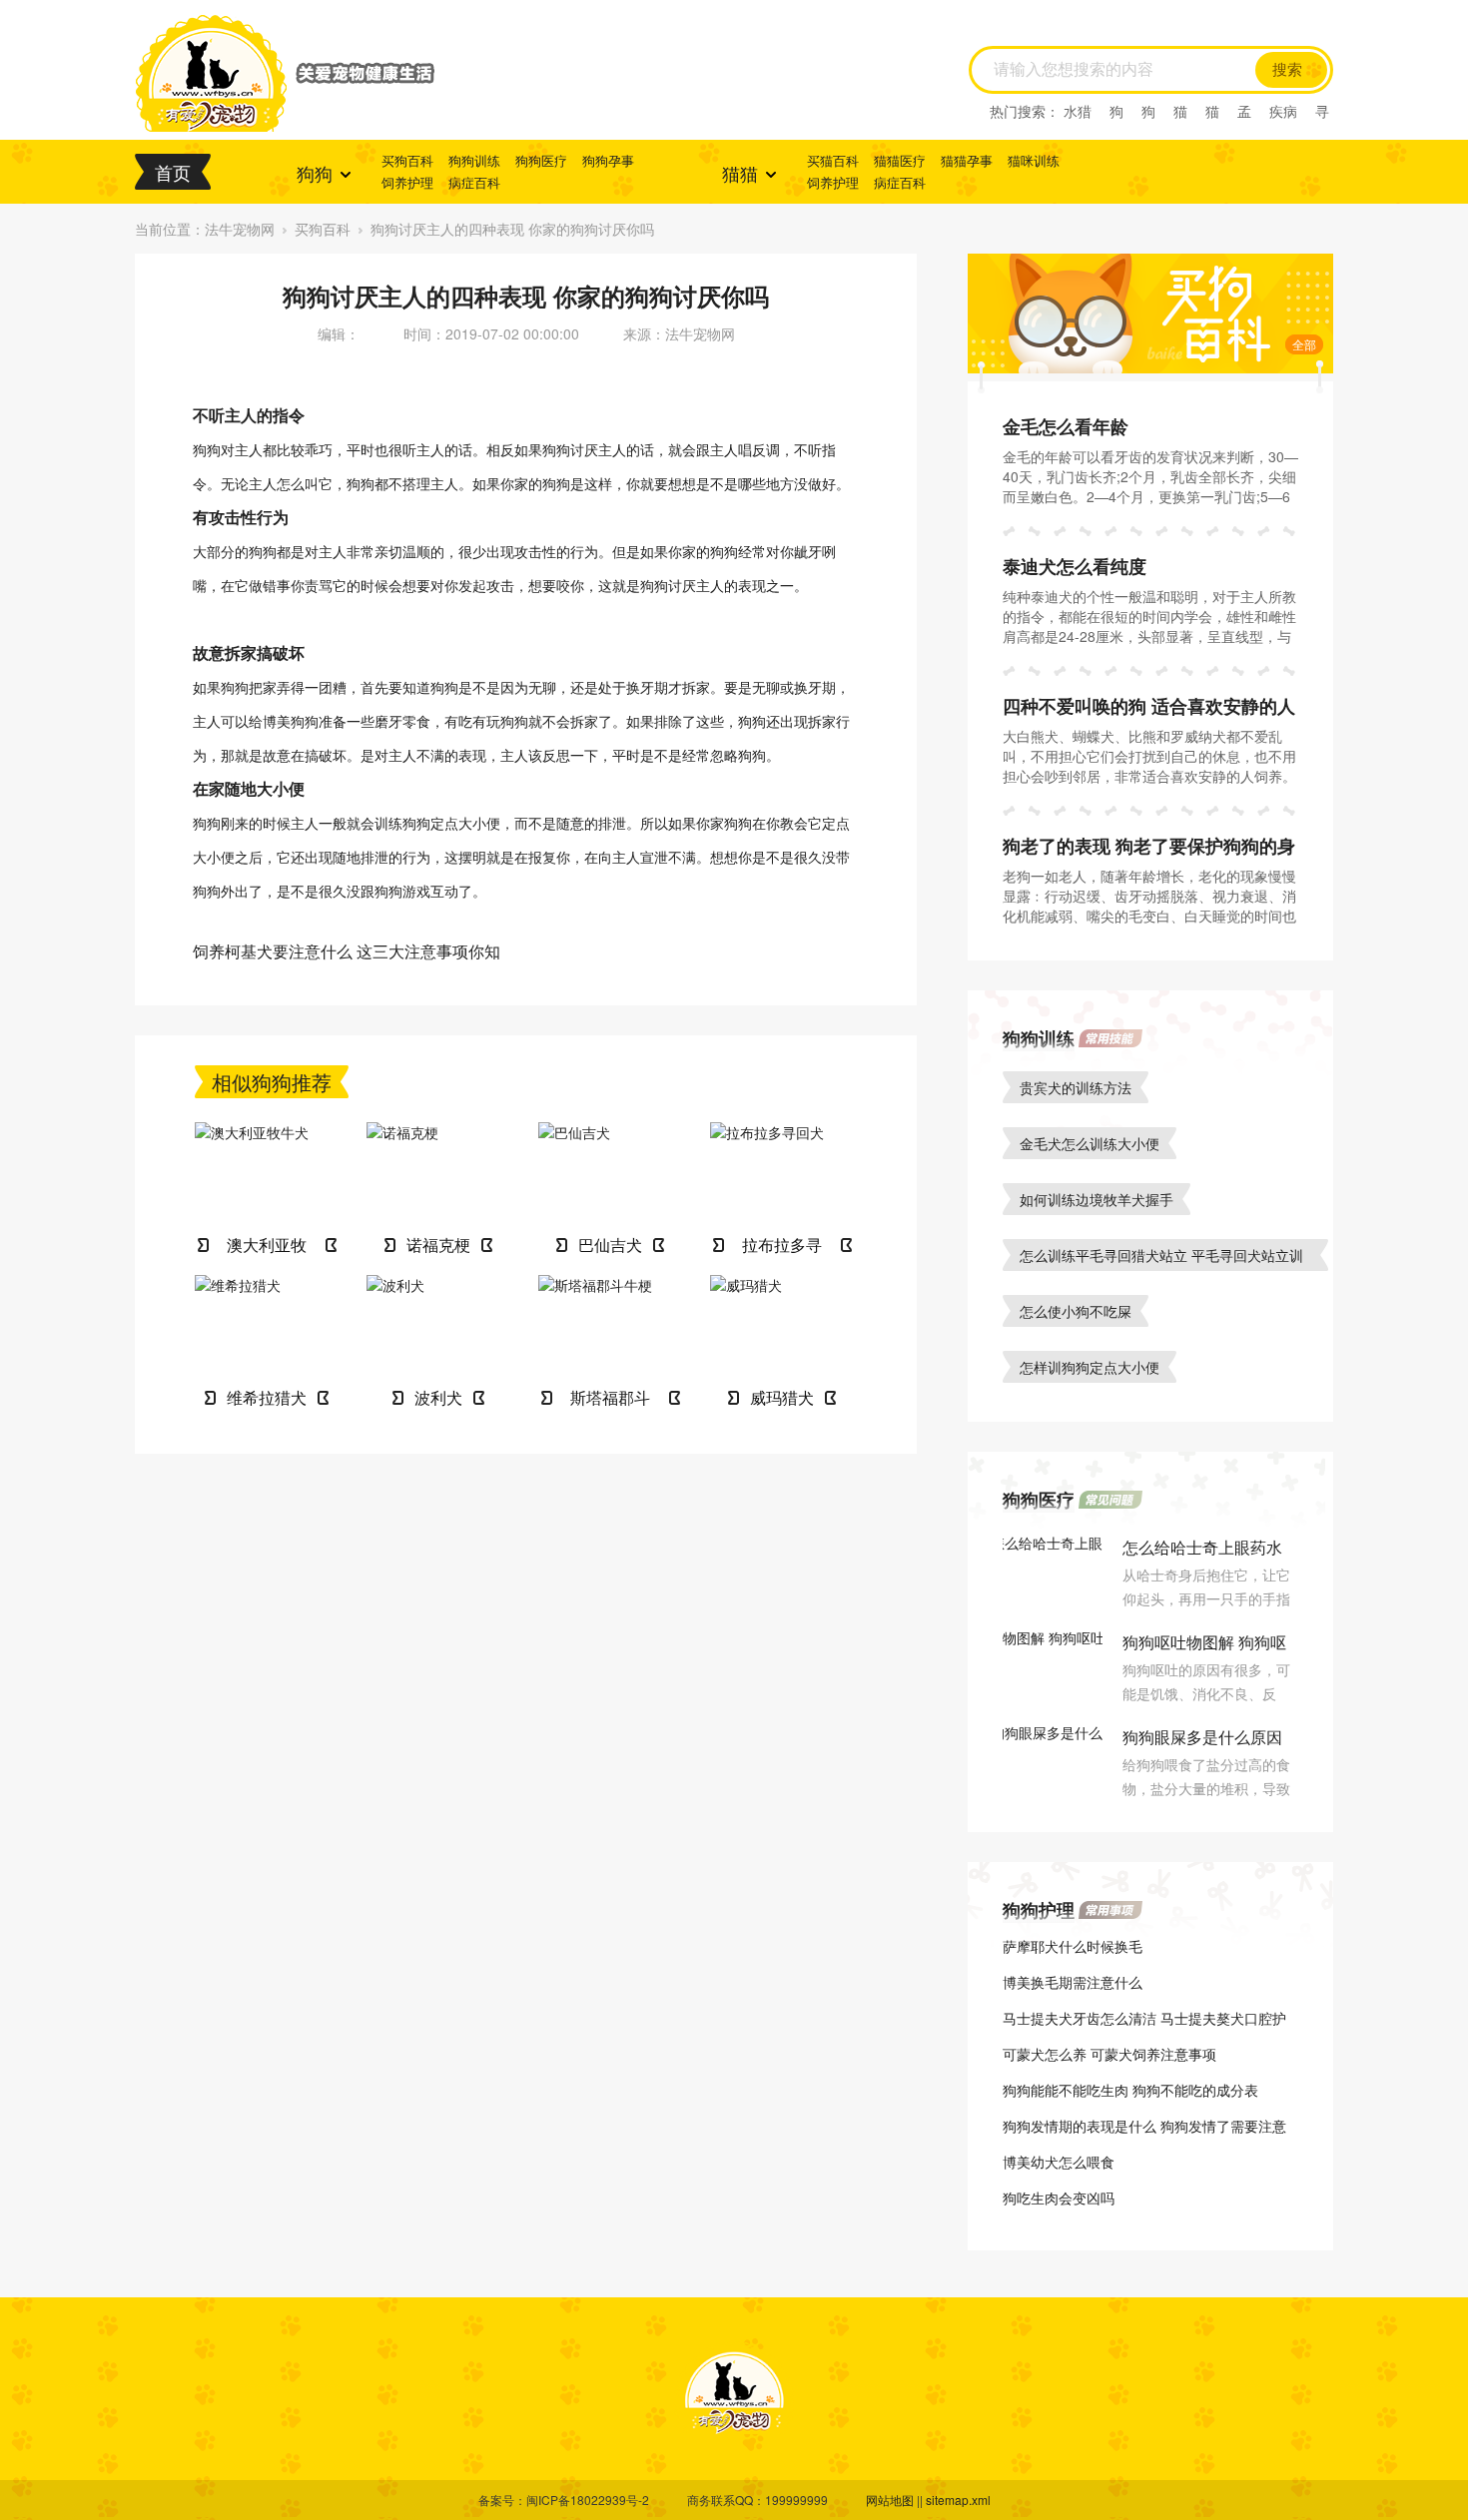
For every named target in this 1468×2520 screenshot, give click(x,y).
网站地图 (890, 2500)
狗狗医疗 (541, 160)
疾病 (1283, 111)
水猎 (1078, 111)
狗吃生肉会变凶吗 (1059, 2198)
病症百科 (474, 182)
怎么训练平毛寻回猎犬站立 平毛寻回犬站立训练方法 (1161, 1258)
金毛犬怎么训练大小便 (1090, 1143)
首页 (173, 172)
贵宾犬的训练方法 (1076, 1087)
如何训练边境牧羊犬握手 (1097, 1199)
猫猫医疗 (900, 160)
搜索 (1287, 70)
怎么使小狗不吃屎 (1076, 1311)
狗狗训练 (474, 160)
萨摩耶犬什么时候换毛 (1073, 1946)
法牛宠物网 (240, 229)
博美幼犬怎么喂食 (1059, 2162)
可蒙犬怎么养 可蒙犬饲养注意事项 (1109, 2054)
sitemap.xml (958, 2500)
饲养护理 (407, 182)
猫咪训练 (1034, 160)
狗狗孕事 (608, 160)
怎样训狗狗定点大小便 (1090, 1367)
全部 (1304, 344)
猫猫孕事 (967, 160)
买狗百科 (407, 160)
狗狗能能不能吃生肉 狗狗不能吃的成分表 (1130, 2090)
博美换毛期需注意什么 (1073, 1982)
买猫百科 (833, 160)
